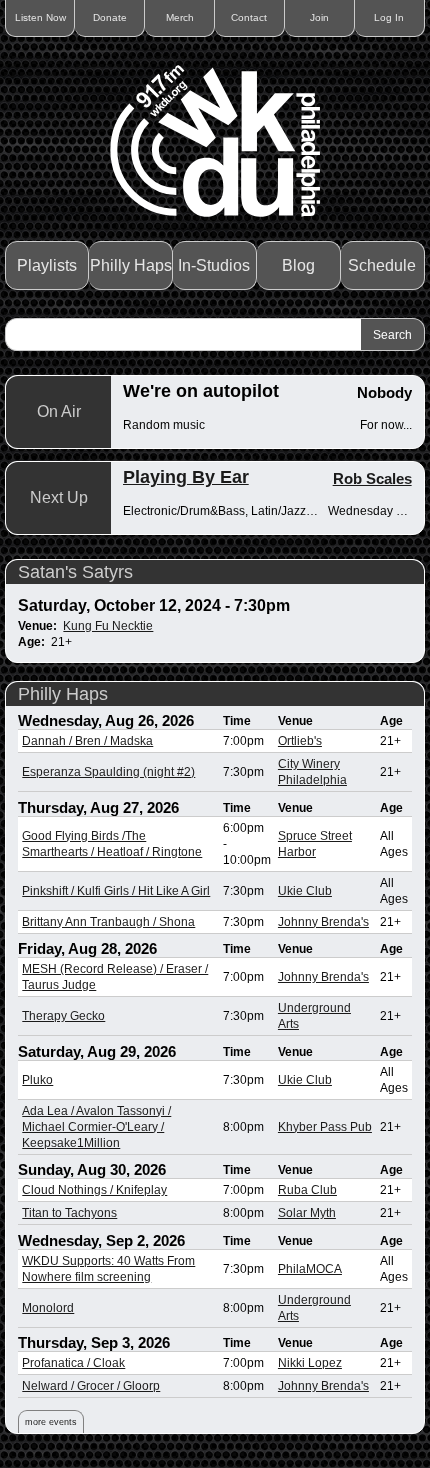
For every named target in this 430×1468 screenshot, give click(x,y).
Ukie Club (305, 891)
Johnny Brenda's (323, 922)
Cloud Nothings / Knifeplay (94, 1190)
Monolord (48, 1308)
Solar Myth (307, 1213)
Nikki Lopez (310, 1363)
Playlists (47, 265)
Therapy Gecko (63, 1016)
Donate (110, 17)
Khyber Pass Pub (325, 1127)
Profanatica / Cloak (73, 1363)
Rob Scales (372, 478)
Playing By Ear (186, 477)
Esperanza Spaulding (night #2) (108, 772)
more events (51, 1422)
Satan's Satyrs (75, 572)
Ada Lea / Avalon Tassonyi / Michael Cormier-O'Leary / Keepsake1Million (96, 1127)
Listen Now (40, 17)
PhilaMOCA (310, 1269)
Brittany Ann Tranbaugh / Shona (108, 922)
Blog (298, 265)
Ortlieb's (300, 741)
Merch (180, 17)
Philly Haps (131, 265)
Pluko (37, 1080)
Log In (389, 17)
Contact (249, 17)
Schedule (382, 265)
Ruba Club (307, 1190)
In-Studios (214, 265)
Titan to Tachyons (69, 1213)
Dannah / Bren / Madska (87, 741)
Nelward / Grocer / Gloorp (91, 1386)
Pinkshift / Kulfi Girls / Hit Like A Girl (116, 891)
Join (319, 17)
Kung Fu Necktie (108, 626)
